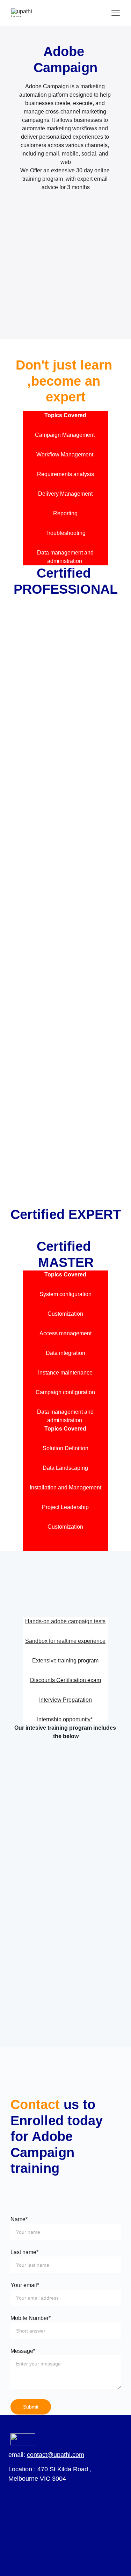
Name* (19, 2219)
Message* (23, 2351)
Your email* (25, 2285)
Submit (31, 2407)
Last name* (24, 2252)
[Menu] (116, 13)
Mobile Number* (31, 2318)
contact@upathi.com (56, 2455)
